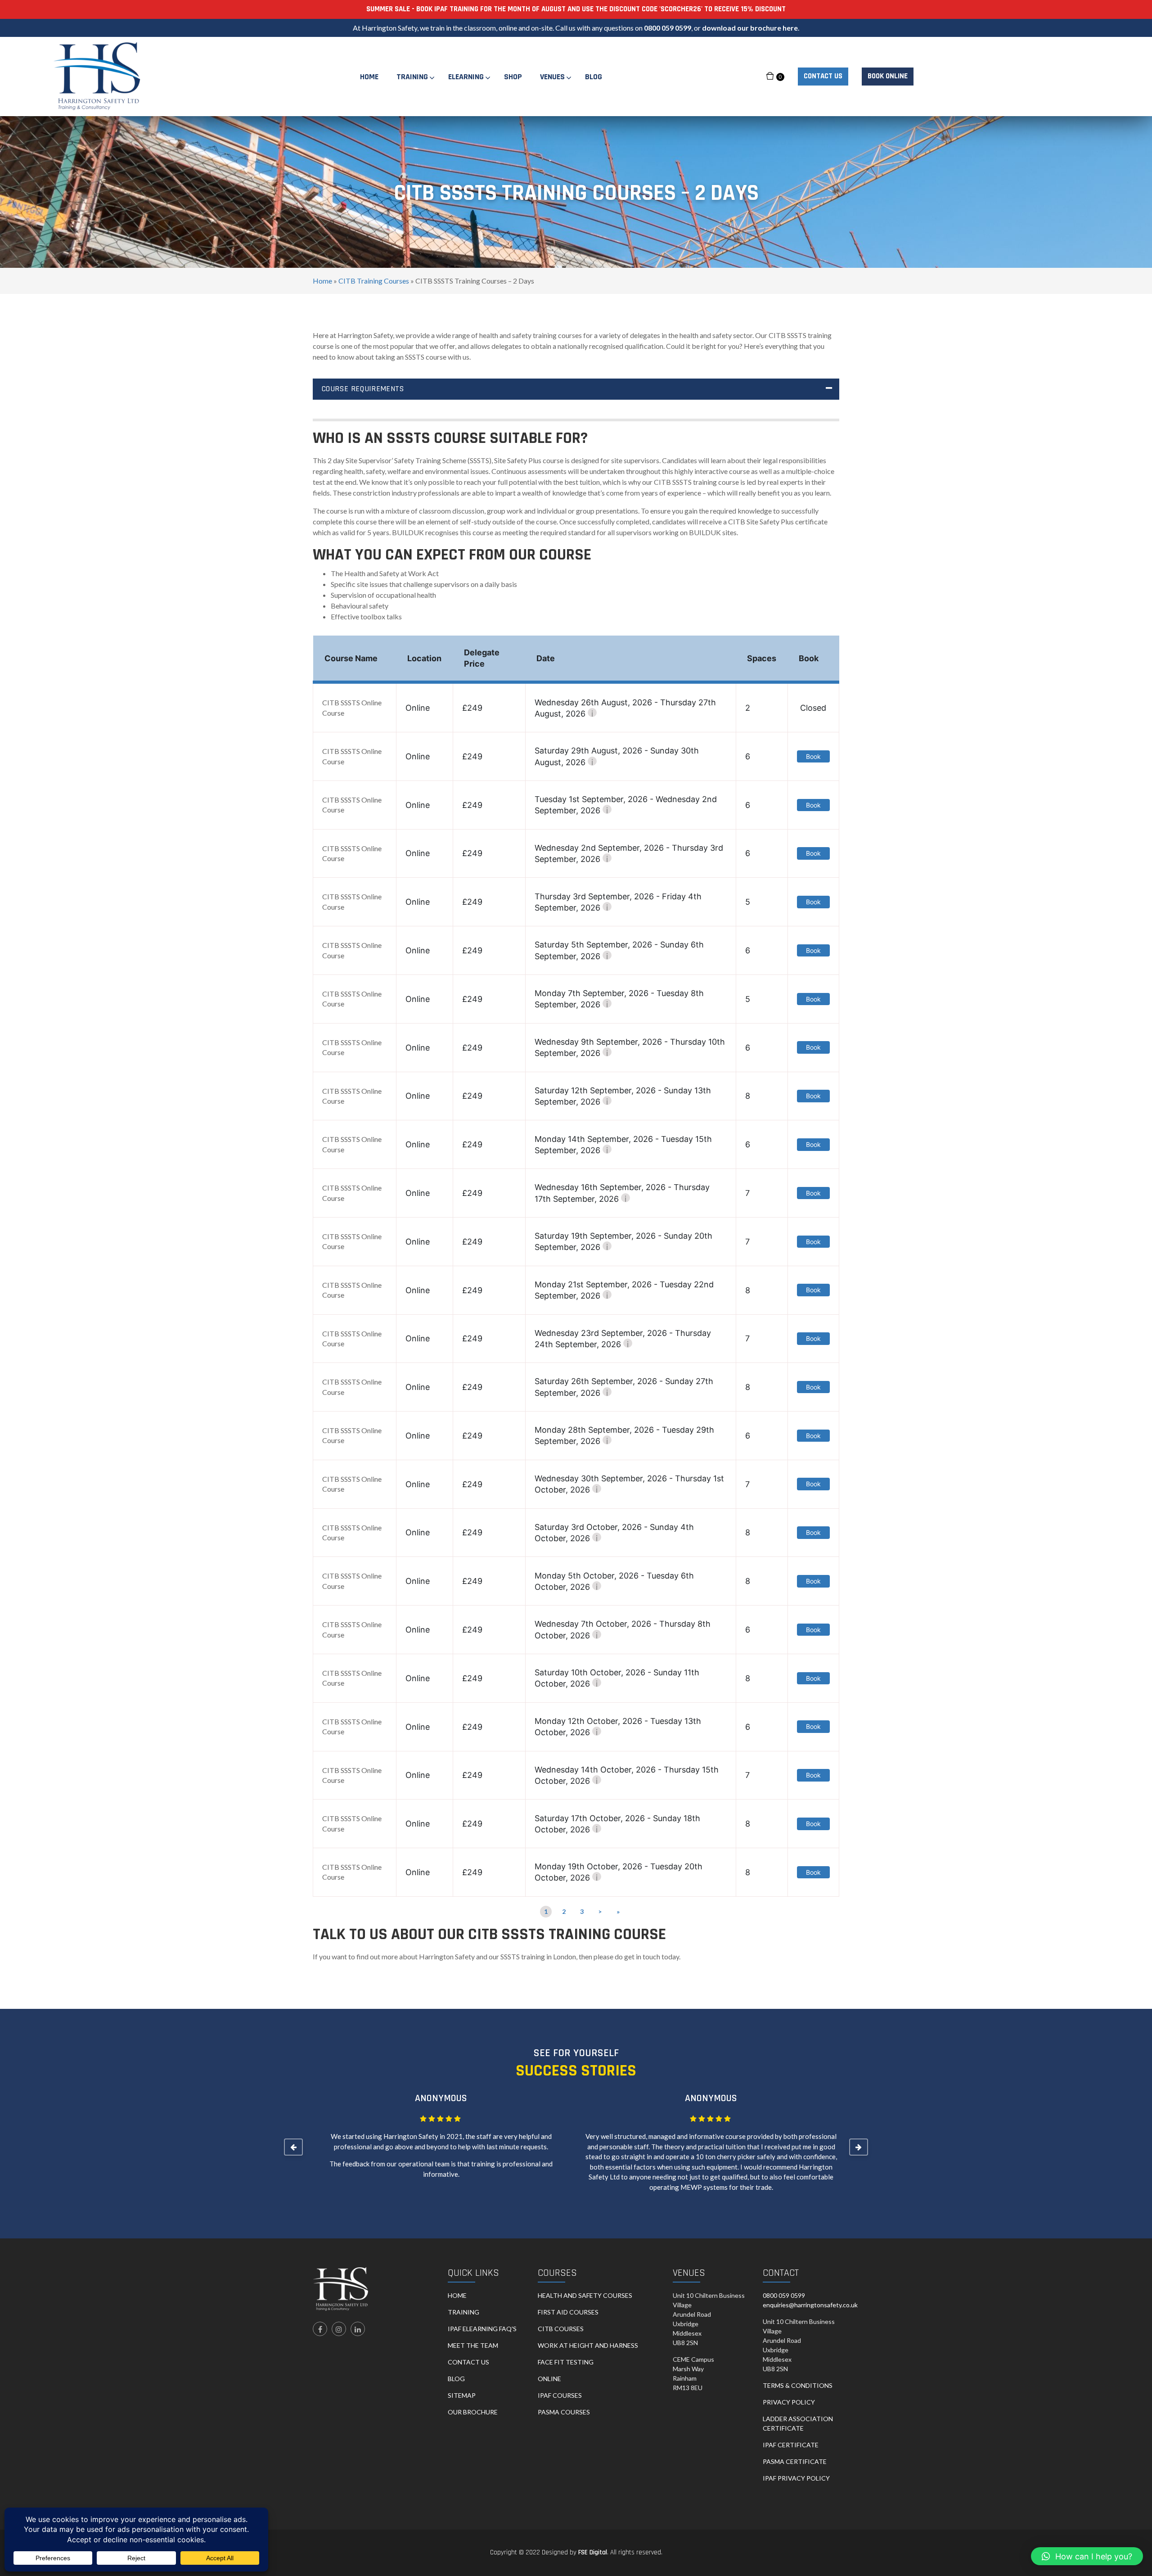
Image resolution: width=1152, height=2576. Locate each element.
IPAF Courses (560, 2395)
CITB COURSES (561, 2329)
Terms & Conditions (798, 2385)
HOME (457, 2295)
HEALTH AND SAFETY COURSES (585, 2295)
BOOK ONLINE (888, 76)
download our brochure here (750, 28)
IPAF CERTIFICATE (791, 2445)
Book (813, 756)
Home (322, 281)
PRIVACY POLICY (789, 2402)
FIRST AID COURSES (568, 2312)
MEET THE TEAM (473, 2345)
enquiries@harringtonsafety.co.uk (810, 2305)
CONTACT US (823, 76)
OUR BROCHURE (473, 2412)
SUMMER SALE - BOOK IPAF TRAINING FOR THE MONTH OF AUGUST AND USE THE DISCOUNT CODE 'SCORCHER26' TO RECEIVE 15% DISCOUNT (576, 9)
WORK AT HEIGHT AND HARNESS (588, 2345)
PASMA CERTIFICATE (795, 2461)
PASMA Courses (564, 2412)
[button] (1087, 2556)
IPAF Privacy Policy (796, 2478)
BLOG (456, 2379)
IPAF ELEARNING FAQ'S (482, 2329)
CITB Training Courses (374, 281)
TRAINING (463, 2312)
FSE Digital (593, 2552)
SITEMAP (462, 2395)
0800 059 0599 (668, 28)
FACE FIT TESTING (566, 2362)
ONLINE (549, 2379)
